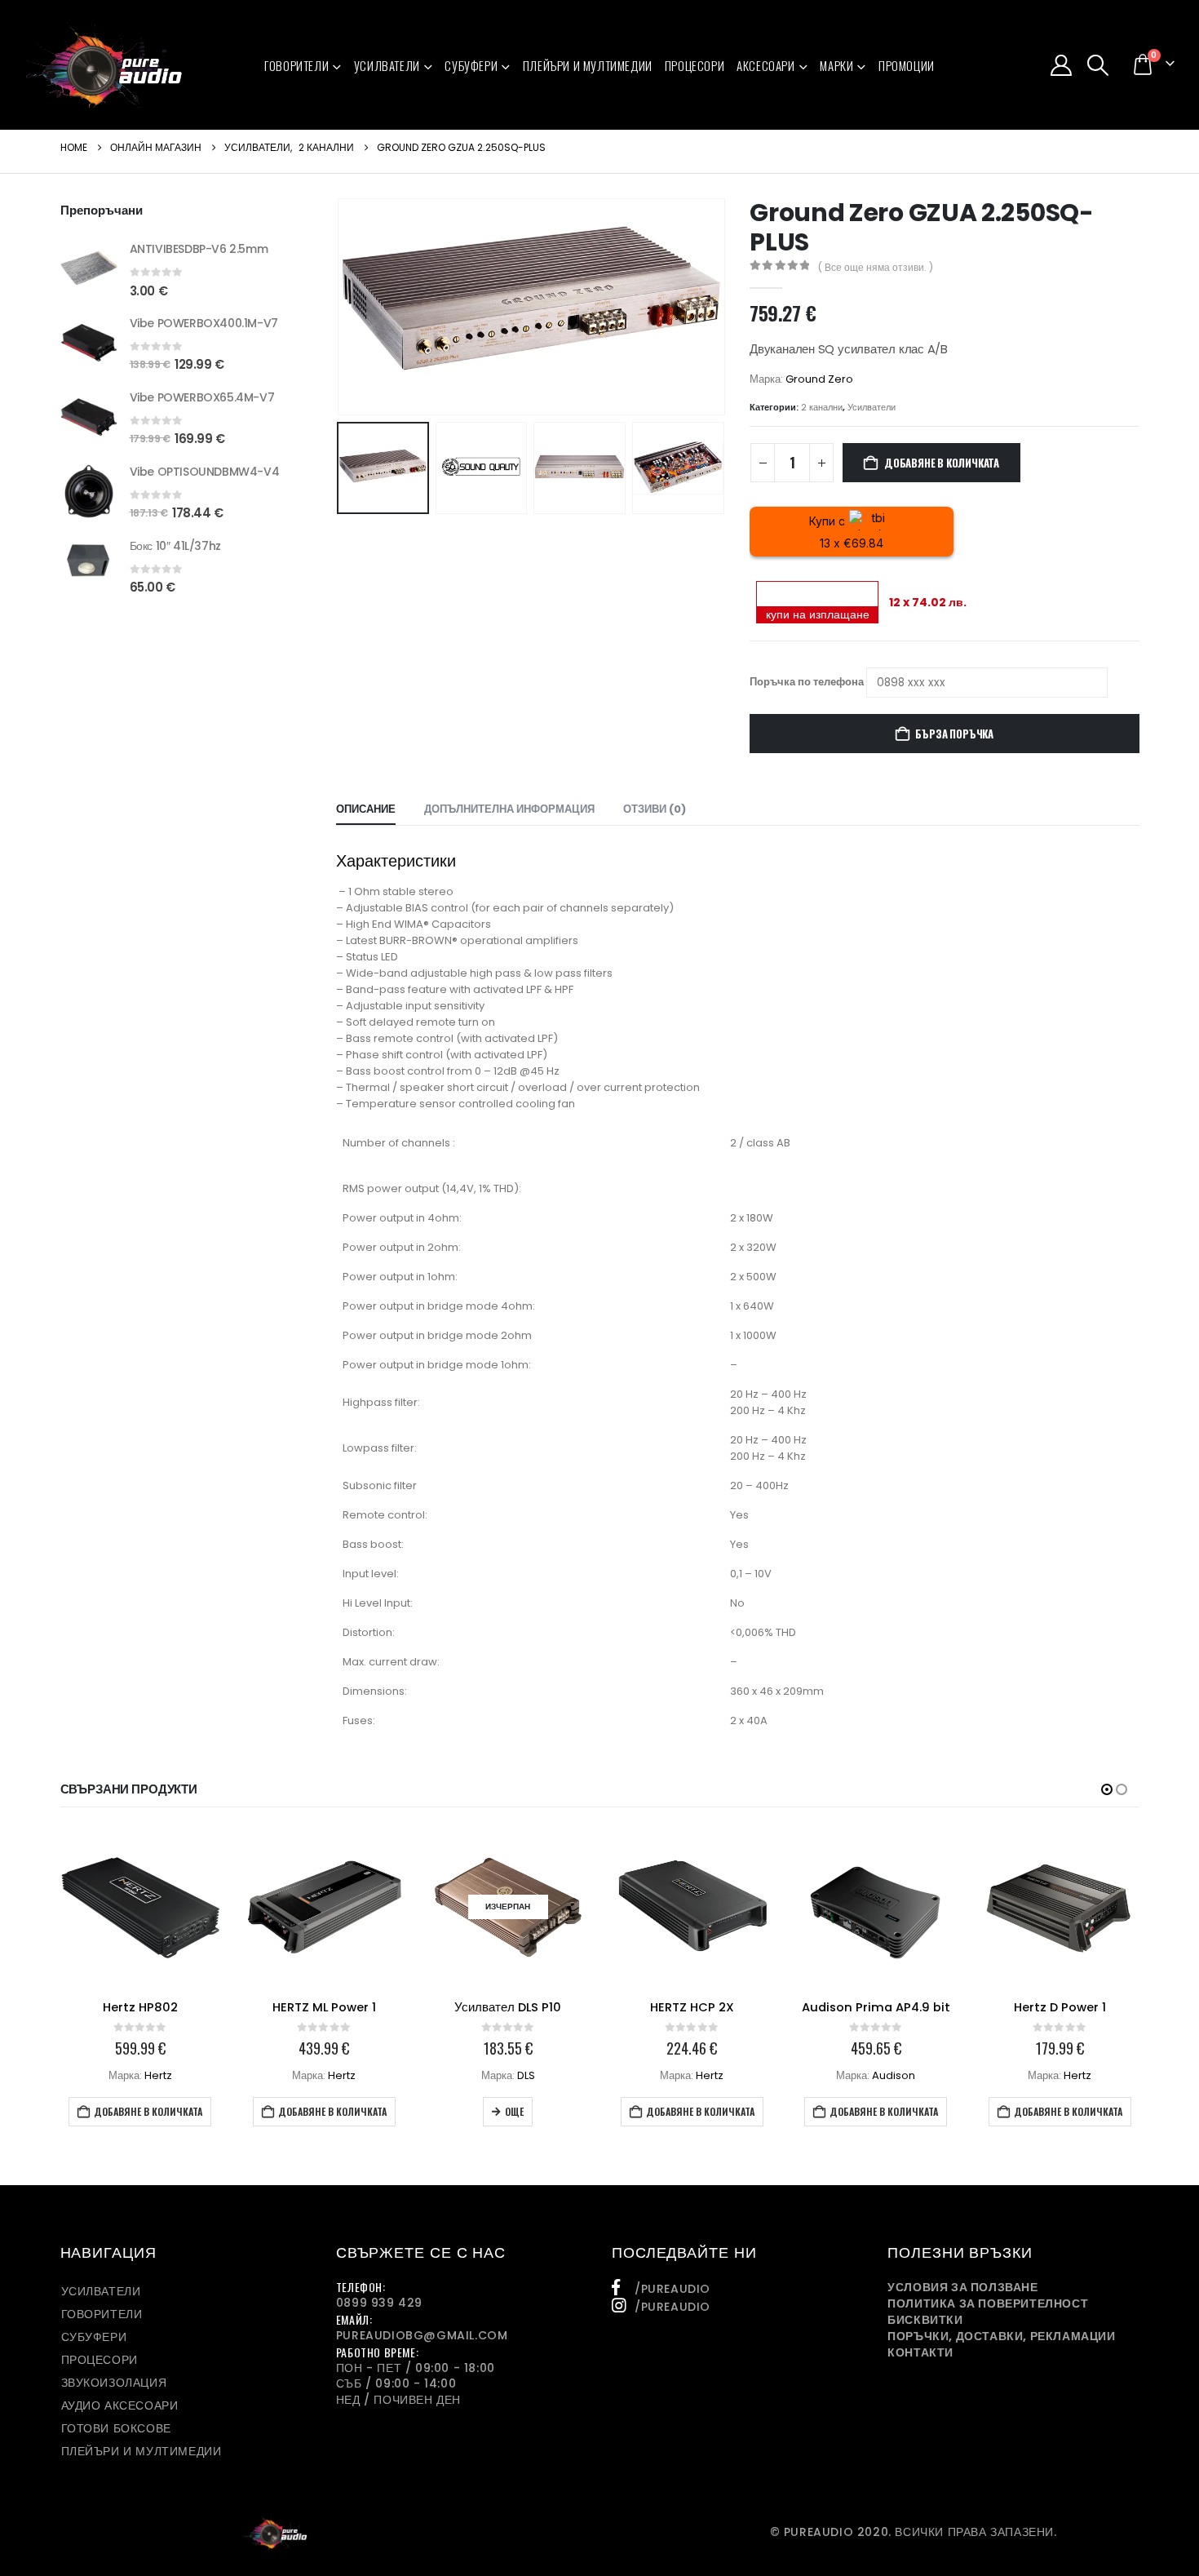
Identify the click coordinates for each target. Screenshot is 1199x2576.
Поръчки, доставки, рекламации (1001, 2336)
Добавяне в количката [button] (148, 2111)
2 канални (822, 407)
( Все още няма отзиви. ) (876, 267)
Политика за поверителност (988, 2303)
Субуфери (471, 65)
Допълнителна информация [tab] (509, 809)
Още (514, 2111)
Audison (894, 2075)
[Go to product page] (89, 268)
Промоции (907, 65)
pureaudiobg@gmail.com (422, 2335)
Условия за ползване (962, 2287)
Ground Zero (819, 379)
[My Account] (1061, 65)
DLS (526, 2075)
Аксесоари (765, 65)
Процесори (695, 65)
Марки (836, 65)
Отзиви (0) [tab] (655, 809)
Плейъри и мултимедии (588, 65)
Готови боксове (116, 2428)
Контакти (920, 2352)
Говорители (296, 65)
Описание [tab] (366, 809)
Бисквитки (925, 2320)
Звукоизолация (114, 2383)
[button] (1098, 65)
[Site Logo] (104, 65)
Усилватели (387, 65)
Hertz (158, 2075)
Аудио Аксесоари (120, 2405)
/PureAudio (673, 2289)
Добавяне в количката (942, 463)
